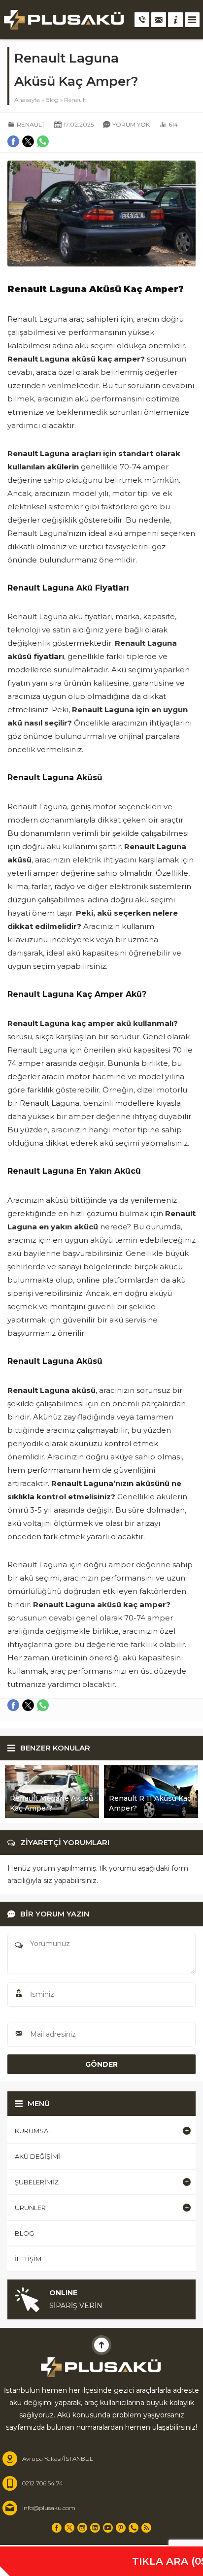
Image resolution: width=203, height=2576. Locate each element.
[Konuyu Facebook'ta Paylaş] (13, 1705)
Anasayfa (27, 100)
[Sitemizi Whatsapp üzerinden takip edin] (134, 2528)
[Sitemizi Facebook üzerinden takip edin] (57, 2528)
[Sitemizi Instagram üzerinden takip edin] (82, 2528)
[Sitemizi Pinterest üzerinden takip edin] (121, 2528)
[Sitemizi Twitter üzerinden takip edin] (69, 2528)
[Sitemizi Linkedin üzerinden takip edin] (95, 2528)
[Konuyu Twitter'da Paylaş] (28, 1705)
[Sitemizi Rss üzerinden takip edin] (146, 2528)
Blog (52, 100)
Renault (75, 100)
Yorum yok (131, 124)
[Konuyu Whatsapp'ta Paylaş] (43, 1705)
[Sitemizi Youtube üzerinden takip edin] (108, 2528)
